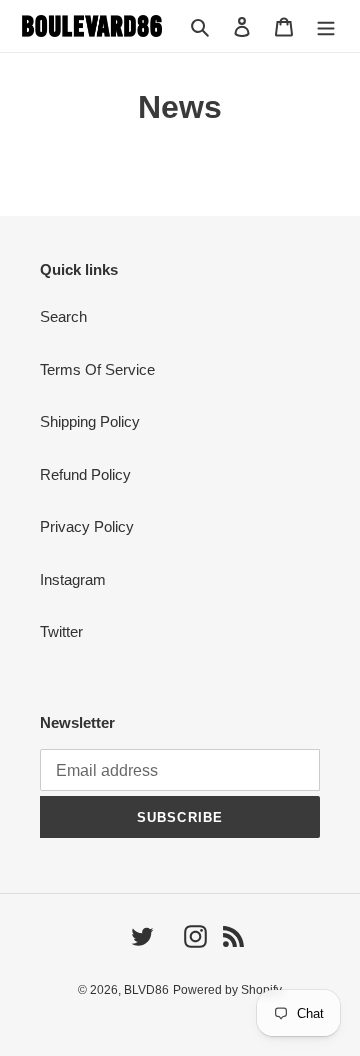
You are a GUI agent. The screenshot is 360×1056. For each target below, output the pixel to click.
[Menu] (326, 26)
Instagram (73, 579)
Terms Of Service (97, 369)
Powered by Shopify (227, 990)
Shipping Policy (90, 421)
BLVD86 (146, 990)
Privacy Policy (87, 526)
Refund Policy (85, 474)
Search (63, 316)
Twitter (61, 631)
